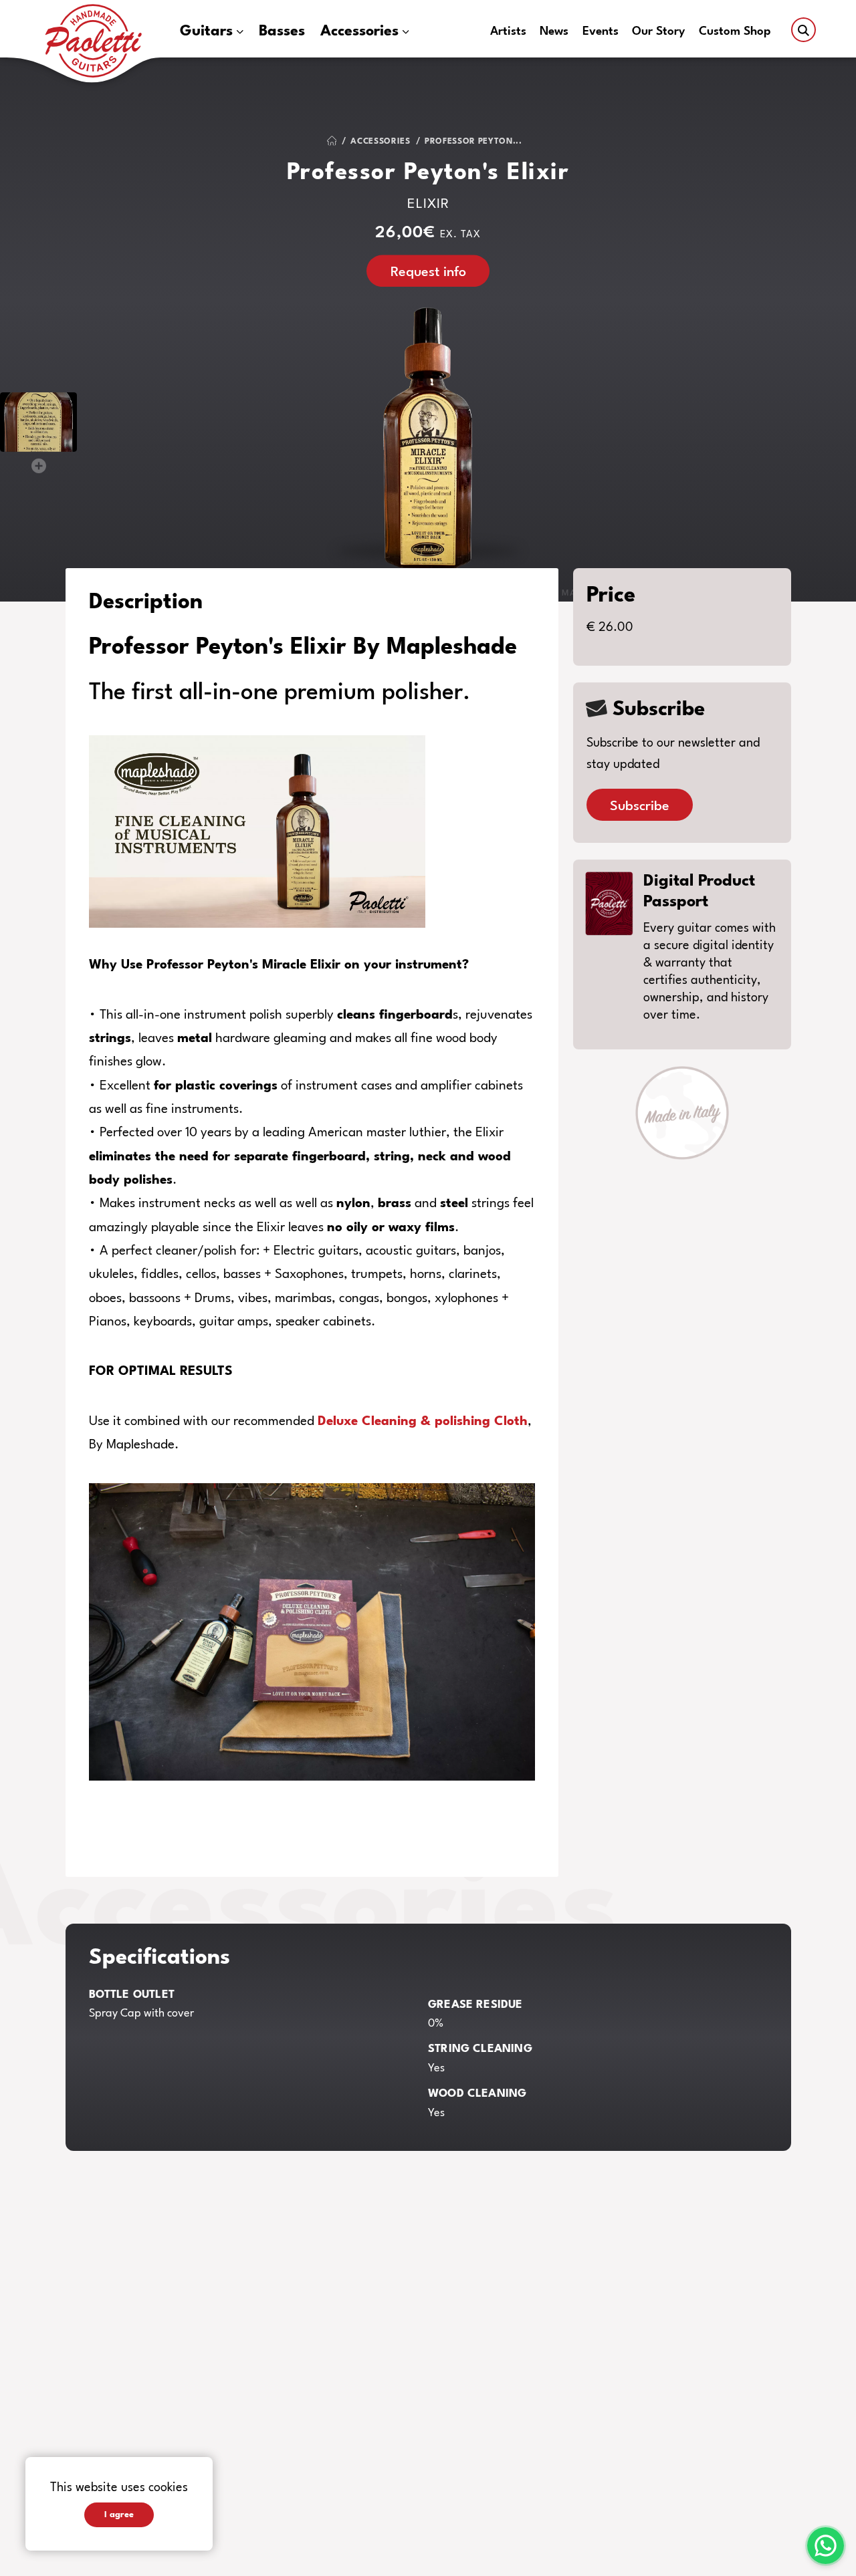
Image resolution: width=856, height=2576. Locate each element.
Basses (282, 31)
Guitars (206, 31)
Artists (508, 32)
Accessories (359, 31)
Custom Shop (735, 32)
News (554, 32)
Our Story (658, 32)
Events (601, 32)
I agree (119, 2515)
